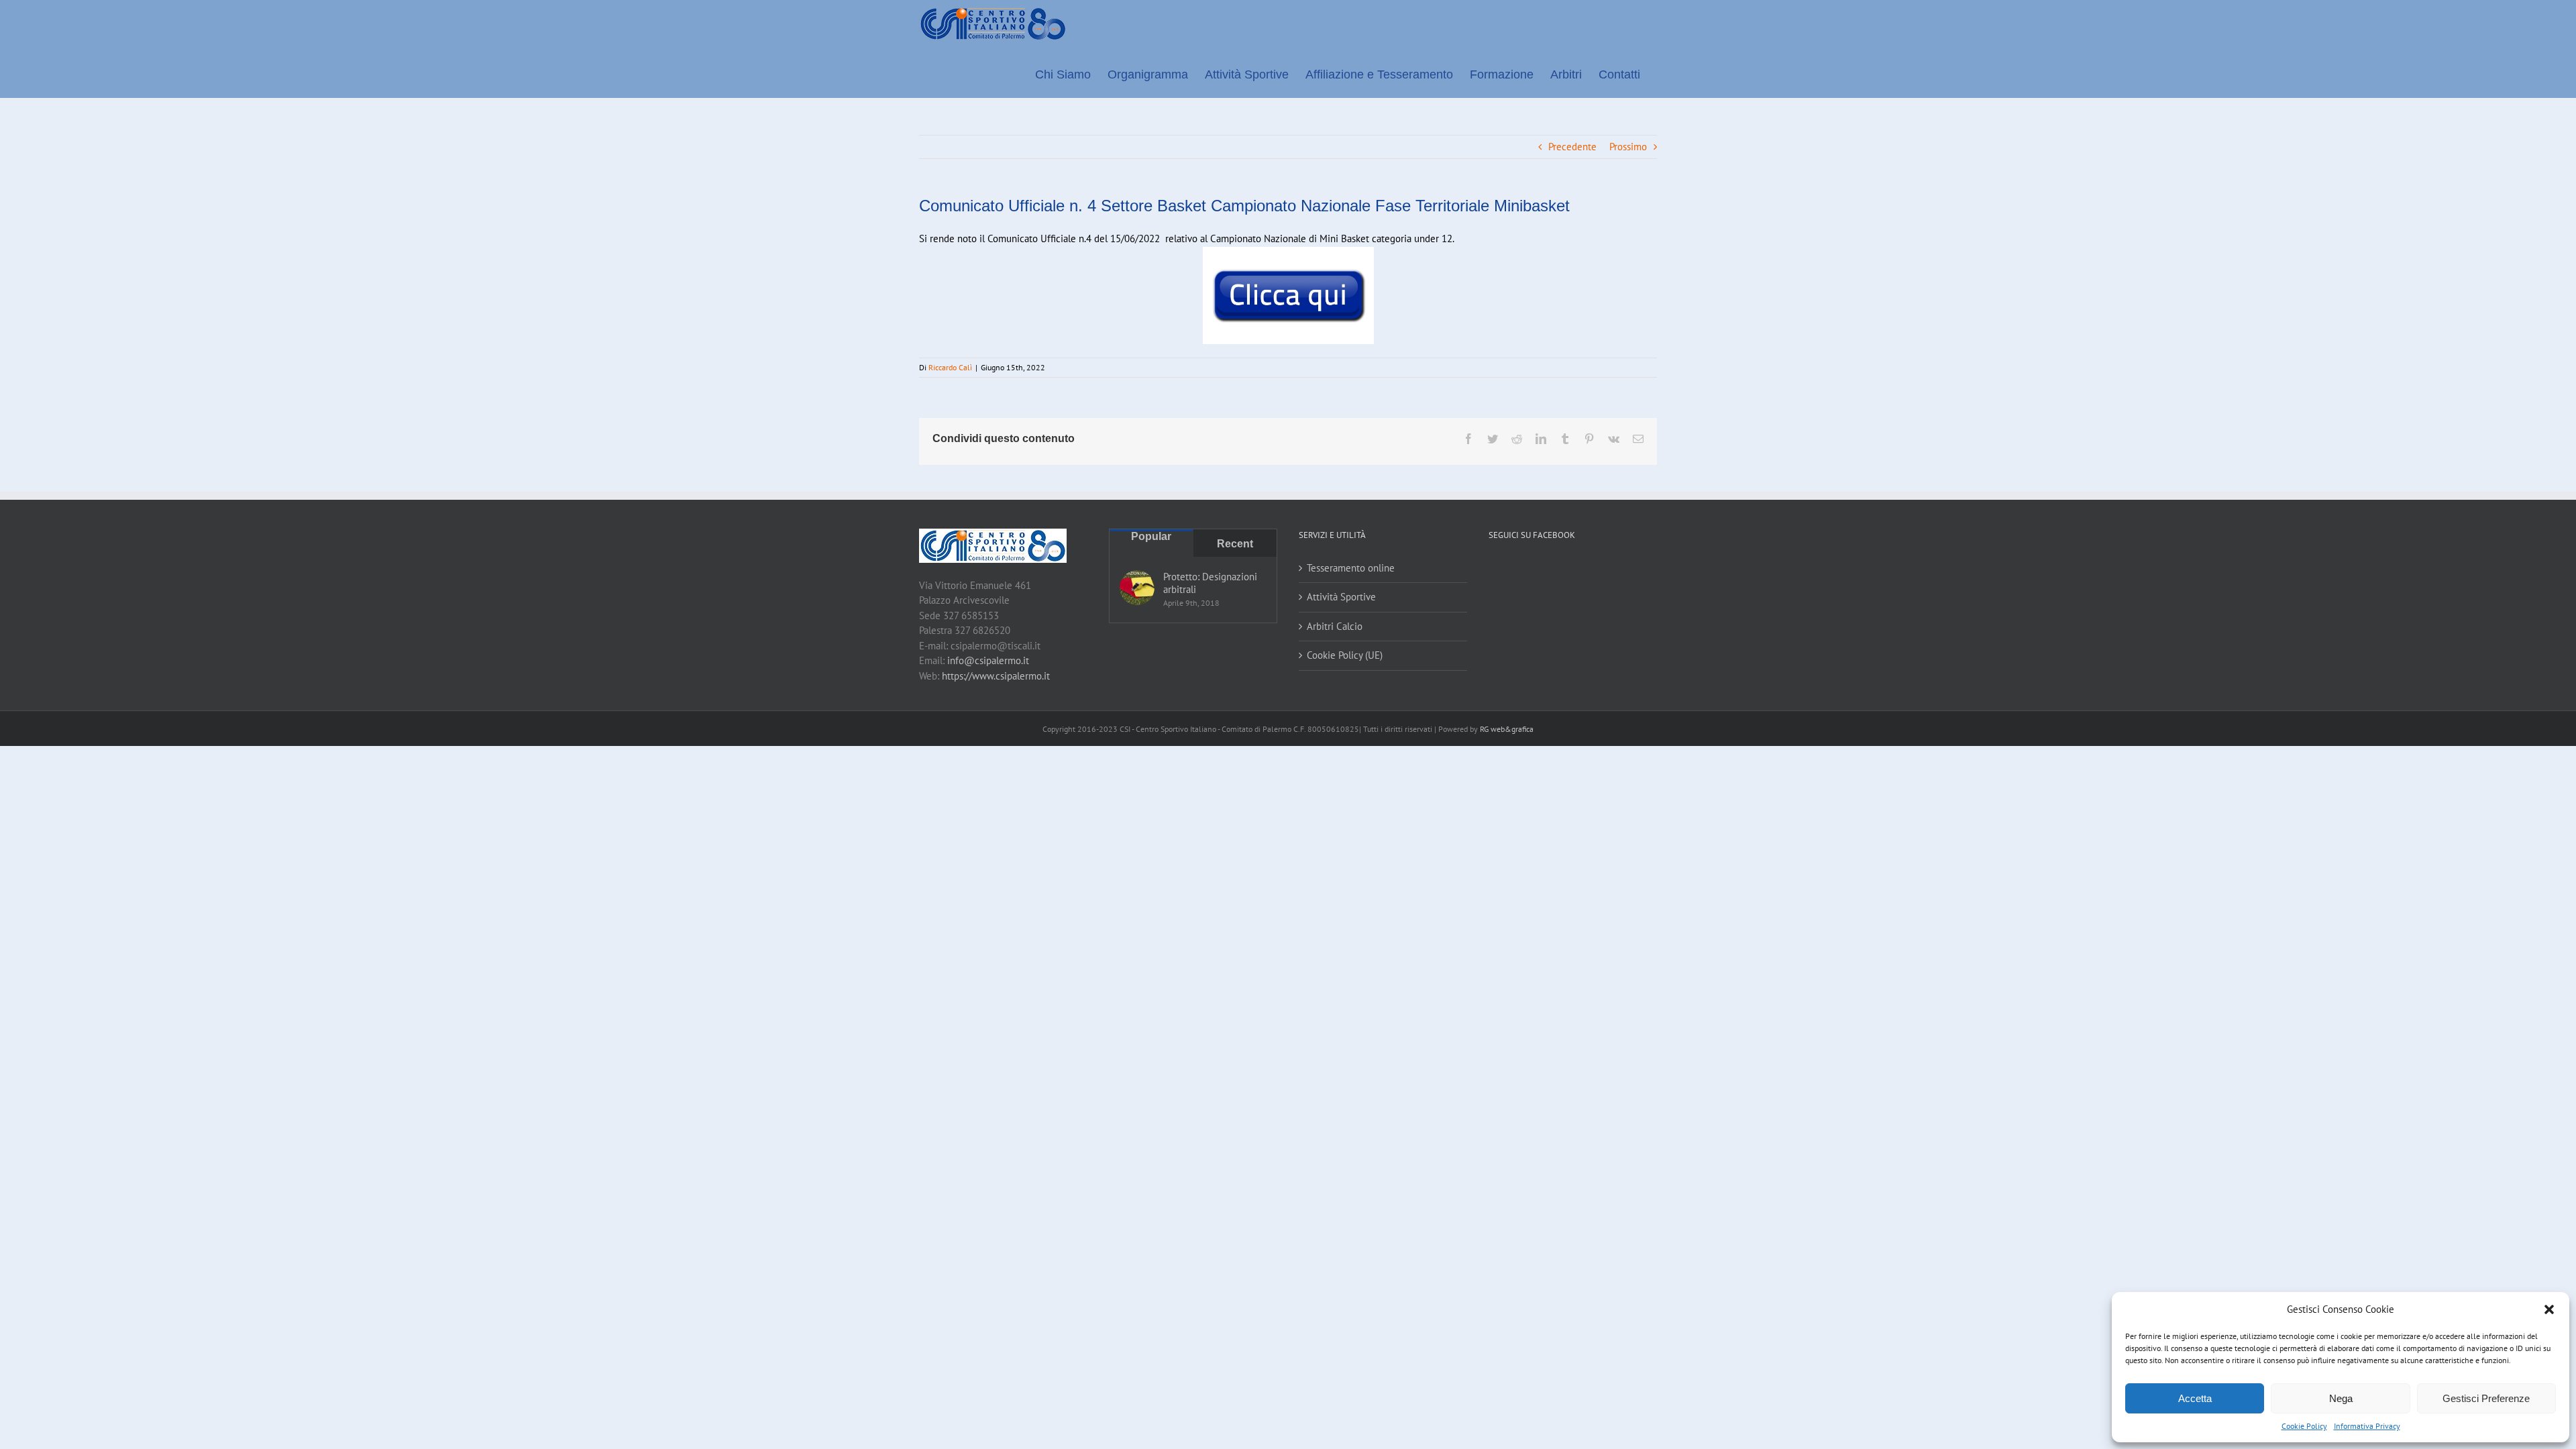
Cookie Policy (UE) (1345, 655)
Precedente (1572, 147)
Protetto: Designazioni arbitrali (1210, 583)
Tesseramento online (1351, 568)
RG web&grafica (1507, 729)
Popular (1151, 536)
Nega (2341, 1398)
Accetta (2195, 1398)
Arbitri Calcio (1335, 626)
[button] (2549, 1309)
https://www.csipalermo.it (996, 676)
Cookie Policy (2304, 1426)
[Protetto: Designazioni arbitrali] (1137, 588)
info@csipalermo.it (988, 660)
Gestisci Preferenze (2486, 1398)
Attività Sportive (1341, 597)
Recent (1235, 544)
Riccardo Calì (950, 367)
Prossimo (1628, 147)
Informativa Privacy (2367, 1426)
